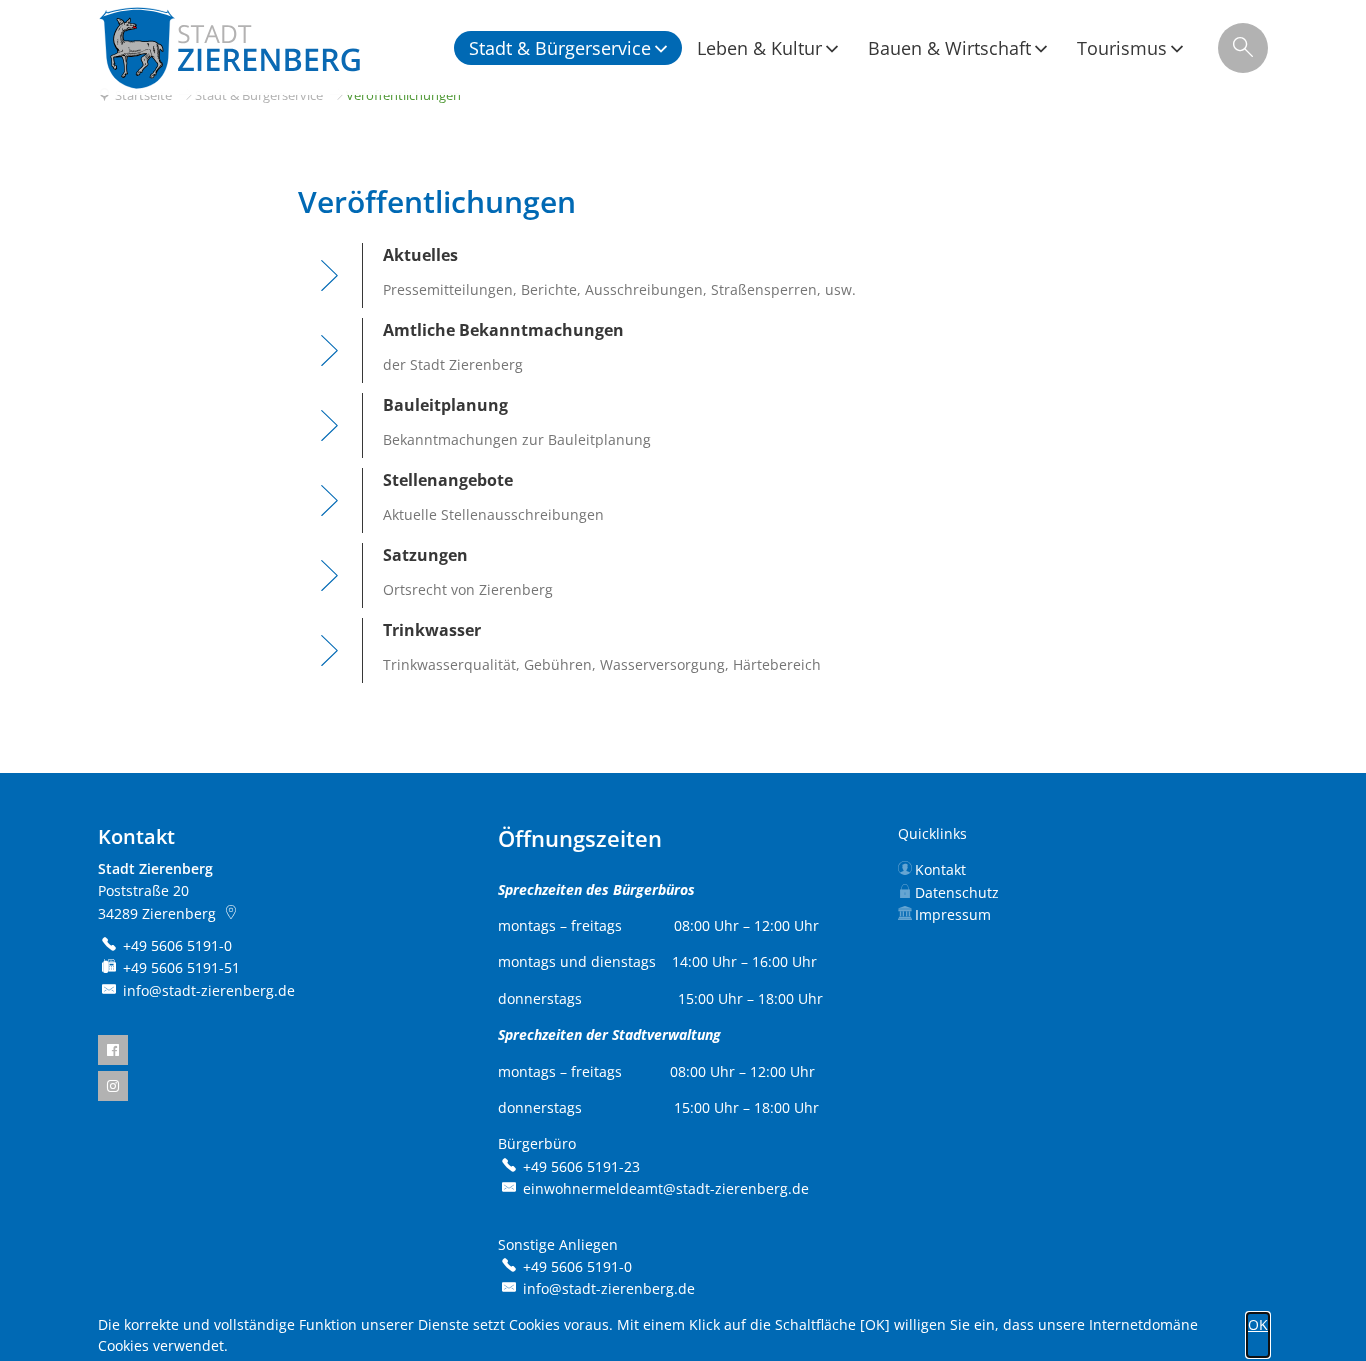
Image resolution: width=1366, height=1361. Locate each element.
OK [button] (1258, 1324)
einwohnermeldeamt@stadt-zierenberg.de (666, 1188)
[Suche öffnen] (1243, 48)
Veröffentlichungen (403, 95)
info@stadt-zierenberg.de (209, 990)
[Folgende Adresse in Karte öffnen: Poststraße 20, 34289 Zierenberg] (232, 913)
